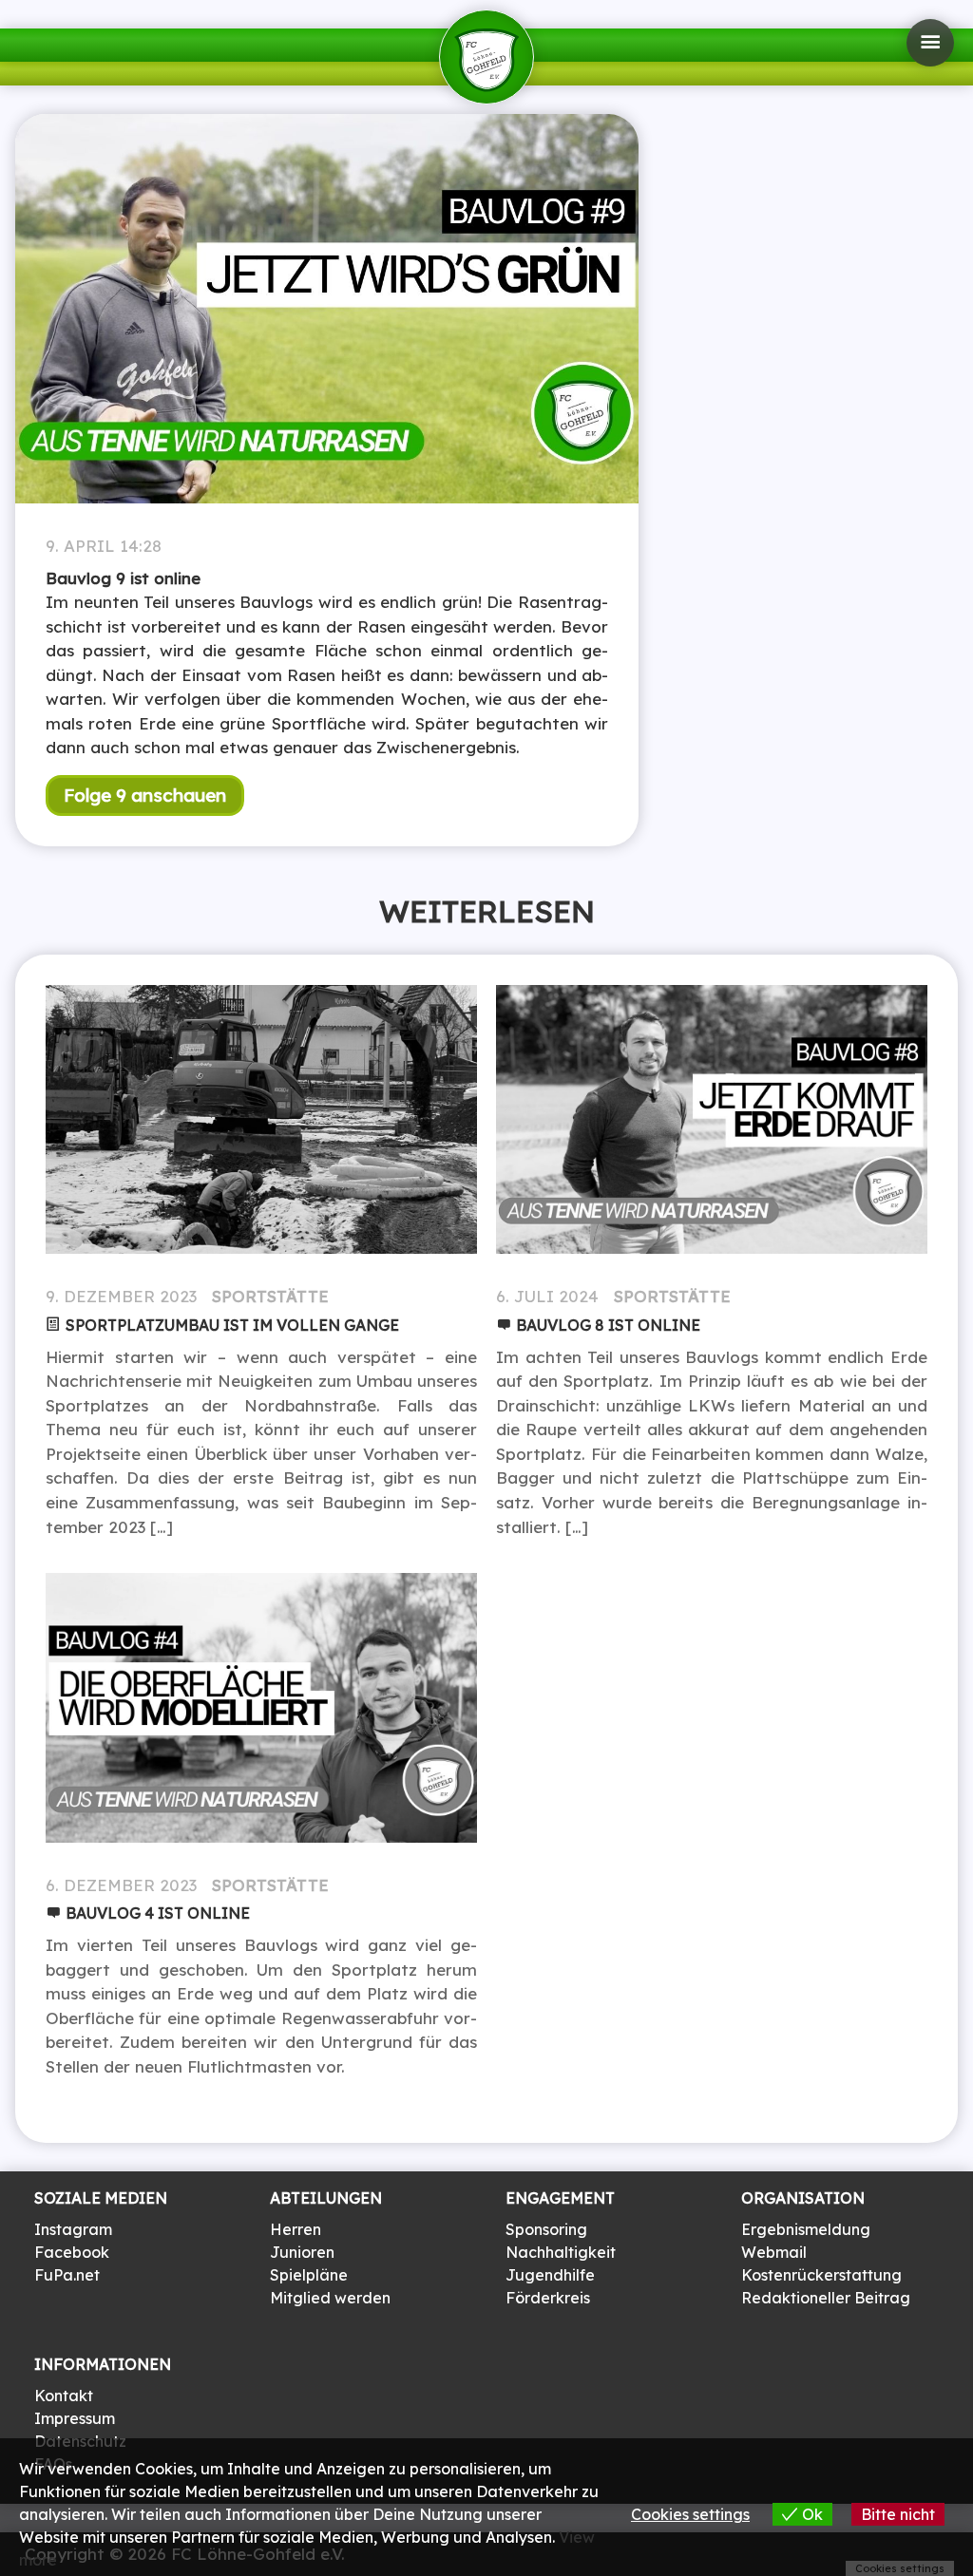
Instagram (73, 2229)
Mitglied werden (330, 2298)
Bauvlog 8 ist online (608, 1325)
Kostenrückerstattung (821, 2275)
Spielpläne (309, 2275)
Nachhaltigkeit (561, 2252)
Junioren (302, 2252)
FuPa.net (67, 2275)
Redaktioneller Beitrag (826, 2298)
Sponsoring (546, 2229)
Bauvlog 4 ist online (158, 1913)
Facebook (72, 2252)
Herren (296, 2229)
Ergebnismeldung (806, 2229)
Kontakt (64, 2396)
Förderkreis (548, 2298)
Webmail (774, 2252)
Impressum (75, 2418)
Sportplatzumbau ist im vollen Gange (232, 1325)
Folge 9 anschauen (145, 795)
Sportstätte (270, 1296)
